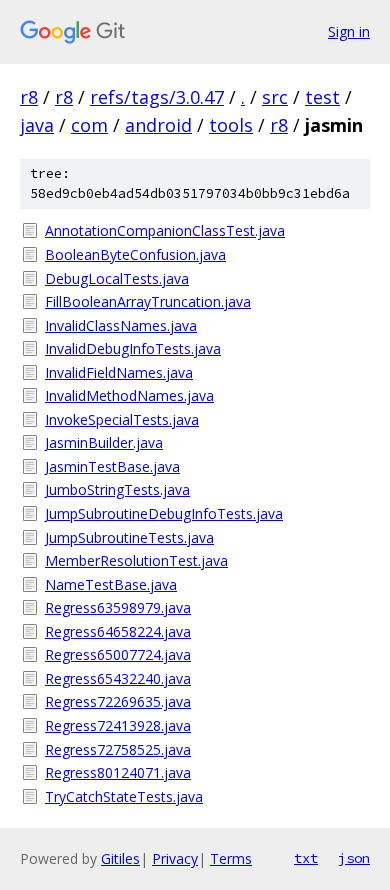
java (37, 125)
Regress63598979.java (118, 607)
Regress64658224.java (118, 631)
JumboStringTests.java (117, 489)
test (322, 97)
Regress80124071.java (118, 772)
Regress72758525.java (118, 749)
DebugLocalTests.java (117, 278)
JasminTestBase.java (112, 466)
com (89, 125)
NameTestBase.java (111, 584)
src (275, 97)
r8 (29, 97)
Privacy (175, 858)
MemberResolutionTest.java (136, 560)
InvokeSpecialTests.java (122, 419)
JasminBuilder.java (104, 442)
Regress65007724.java (118, 654)
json (354, 858)
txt (306, 858)
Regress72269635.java (118, 701)
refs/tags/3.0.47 (157, 97)
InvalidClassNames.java (121, 325)
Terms (231, 858)
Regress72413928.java (118, 725)
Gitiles (120, 858)
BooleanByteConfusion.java (135, 254)
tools (231, 125)
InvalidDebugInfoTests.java (133, 348)
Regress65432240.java (118, 678)
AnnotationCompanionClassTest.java (165, 230)
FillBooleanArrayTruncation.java (148, 301)
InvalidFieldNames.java (119, 372)
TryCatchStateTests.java (124, 796)
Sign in (349, 31)
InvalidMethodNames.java (129, 395)
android (158, 125)
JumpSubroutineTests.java (129, 537)
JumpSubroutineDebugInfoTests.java (164, 513)
